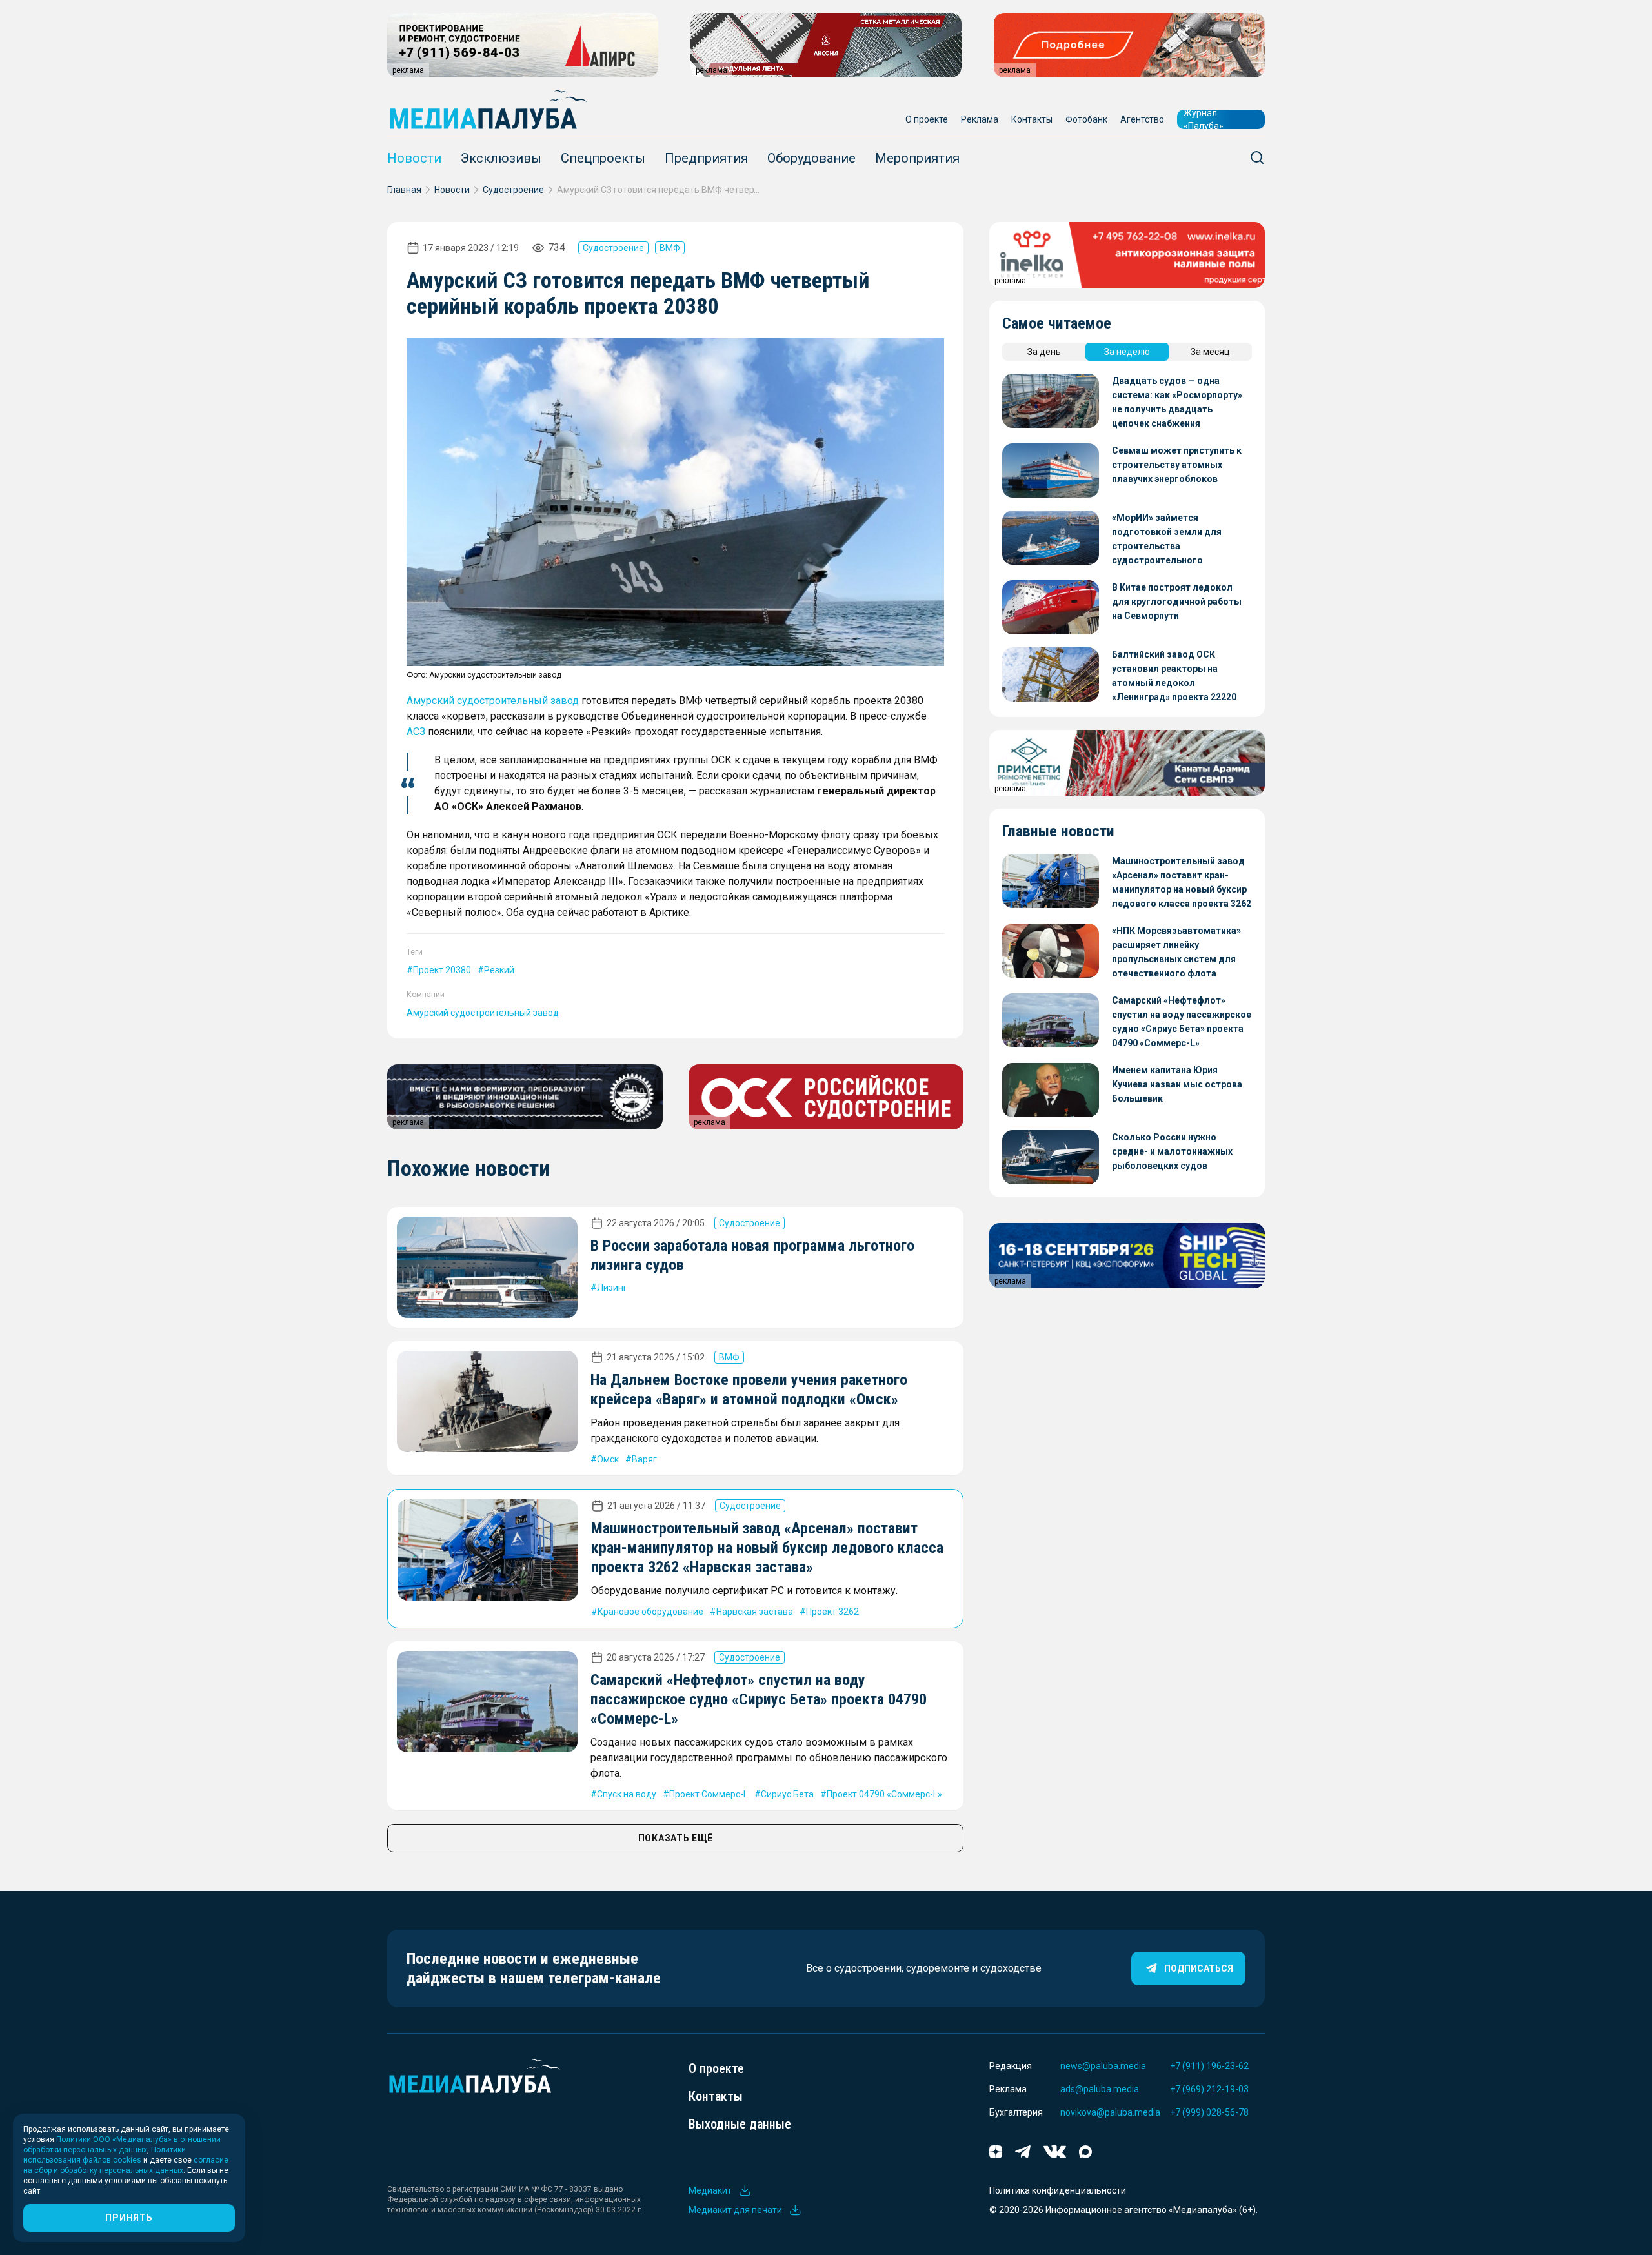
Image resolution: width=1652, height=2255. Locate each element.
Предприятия (706, 158)
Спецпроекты (603, 158)
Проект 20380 (442, 970)
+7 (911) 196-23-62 (1209, 2066)
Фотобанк (1086, 119)
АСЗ (416, 732)
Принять (129, 2218)
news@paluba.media (1103, 2066)
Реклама (980, 119)
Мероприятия (917, 158)
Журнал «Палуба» (1204, 119)
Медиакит (710, 2190)
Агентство (1142, 119)
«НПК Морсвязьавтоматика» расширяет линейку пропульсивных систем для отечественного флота (1176, 952)
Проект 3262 (832, 1612)
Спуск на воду (627, 1794)
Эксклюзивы (501, 158)
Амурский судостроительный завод (493, 701)
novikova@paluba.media (1110, 2112)
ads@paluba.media (1100, 2089)
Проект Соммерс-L (709, 1794)
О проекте (927, 119)
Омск (608, 1459)
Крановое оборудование (650, 1612)
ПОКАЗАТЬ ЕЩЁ (676, 1838)
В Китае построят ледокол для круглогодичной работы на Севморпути (1177, 602)
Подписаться (1199, 1968)
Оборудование (811, 158)
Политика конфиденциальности (1058, 2190)
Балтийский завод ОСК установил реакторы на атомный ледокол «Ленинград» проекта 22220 (1174, 676)
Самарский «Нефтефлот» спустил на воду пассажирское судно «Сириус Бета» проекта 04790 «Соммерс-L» (759, 1699)
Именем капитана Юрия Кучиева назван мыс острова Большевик (1177, 1084)
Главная (404, 190)
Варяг (644, 1459)
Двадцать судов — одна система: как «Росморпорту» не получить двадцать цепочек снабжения (1177, 402)
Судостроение (513, 190)
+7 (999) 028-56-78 (1209, 2112)
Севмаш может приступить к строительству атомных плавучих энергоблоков (1177, 465)
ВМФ (670, 248)
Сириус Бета (787, 1794)
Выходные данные (740, 2124)
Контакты (1032, 119)
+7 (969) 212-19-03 (1209, 2089)
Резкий (499, 970)
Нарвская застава (755, 1612)
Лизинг (612, 1288)
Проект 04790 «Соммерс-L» (884, 1794)
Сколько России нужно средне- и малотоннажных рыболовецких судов (1172, 1151)
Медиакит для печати (735, 2210)
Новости (414, 158)
